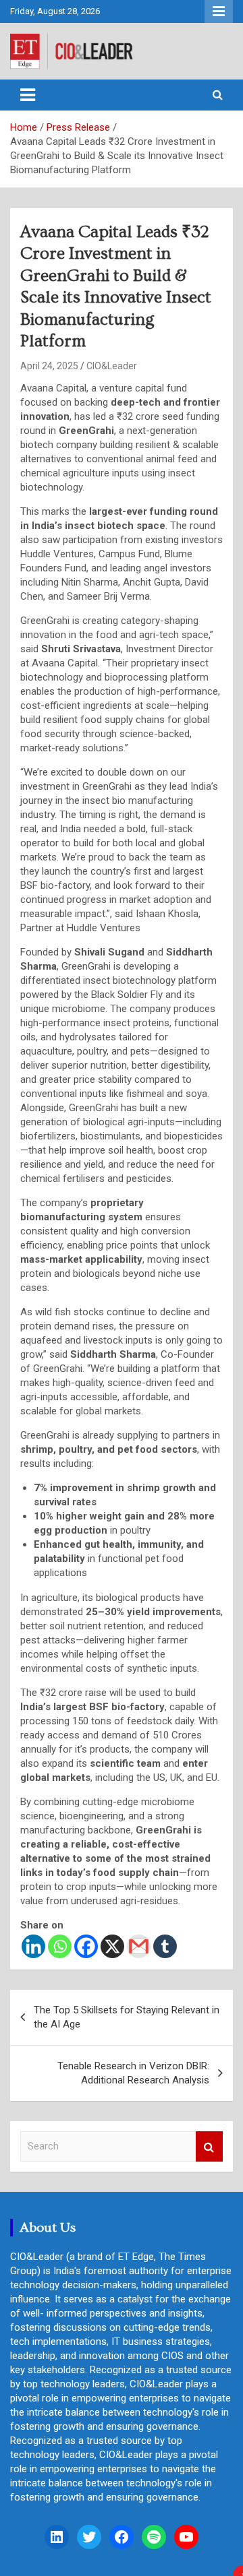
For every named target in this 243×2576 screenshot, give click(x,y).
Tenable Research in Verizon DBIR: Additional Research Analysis (133, 2073)
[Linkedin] (33, 1946)
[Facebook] (86, 1946)
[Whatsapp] (60, 1946)
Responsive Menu (219, 11)
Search (209, 2146)
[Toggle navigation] (28, 95)
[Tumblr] (165, 1946)
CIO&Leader (112, 366)
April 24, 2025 (49, 366)
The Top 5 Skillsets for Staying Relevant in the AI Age (127, 2017)
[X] (112, 1946)
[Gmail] (139, 1946)
